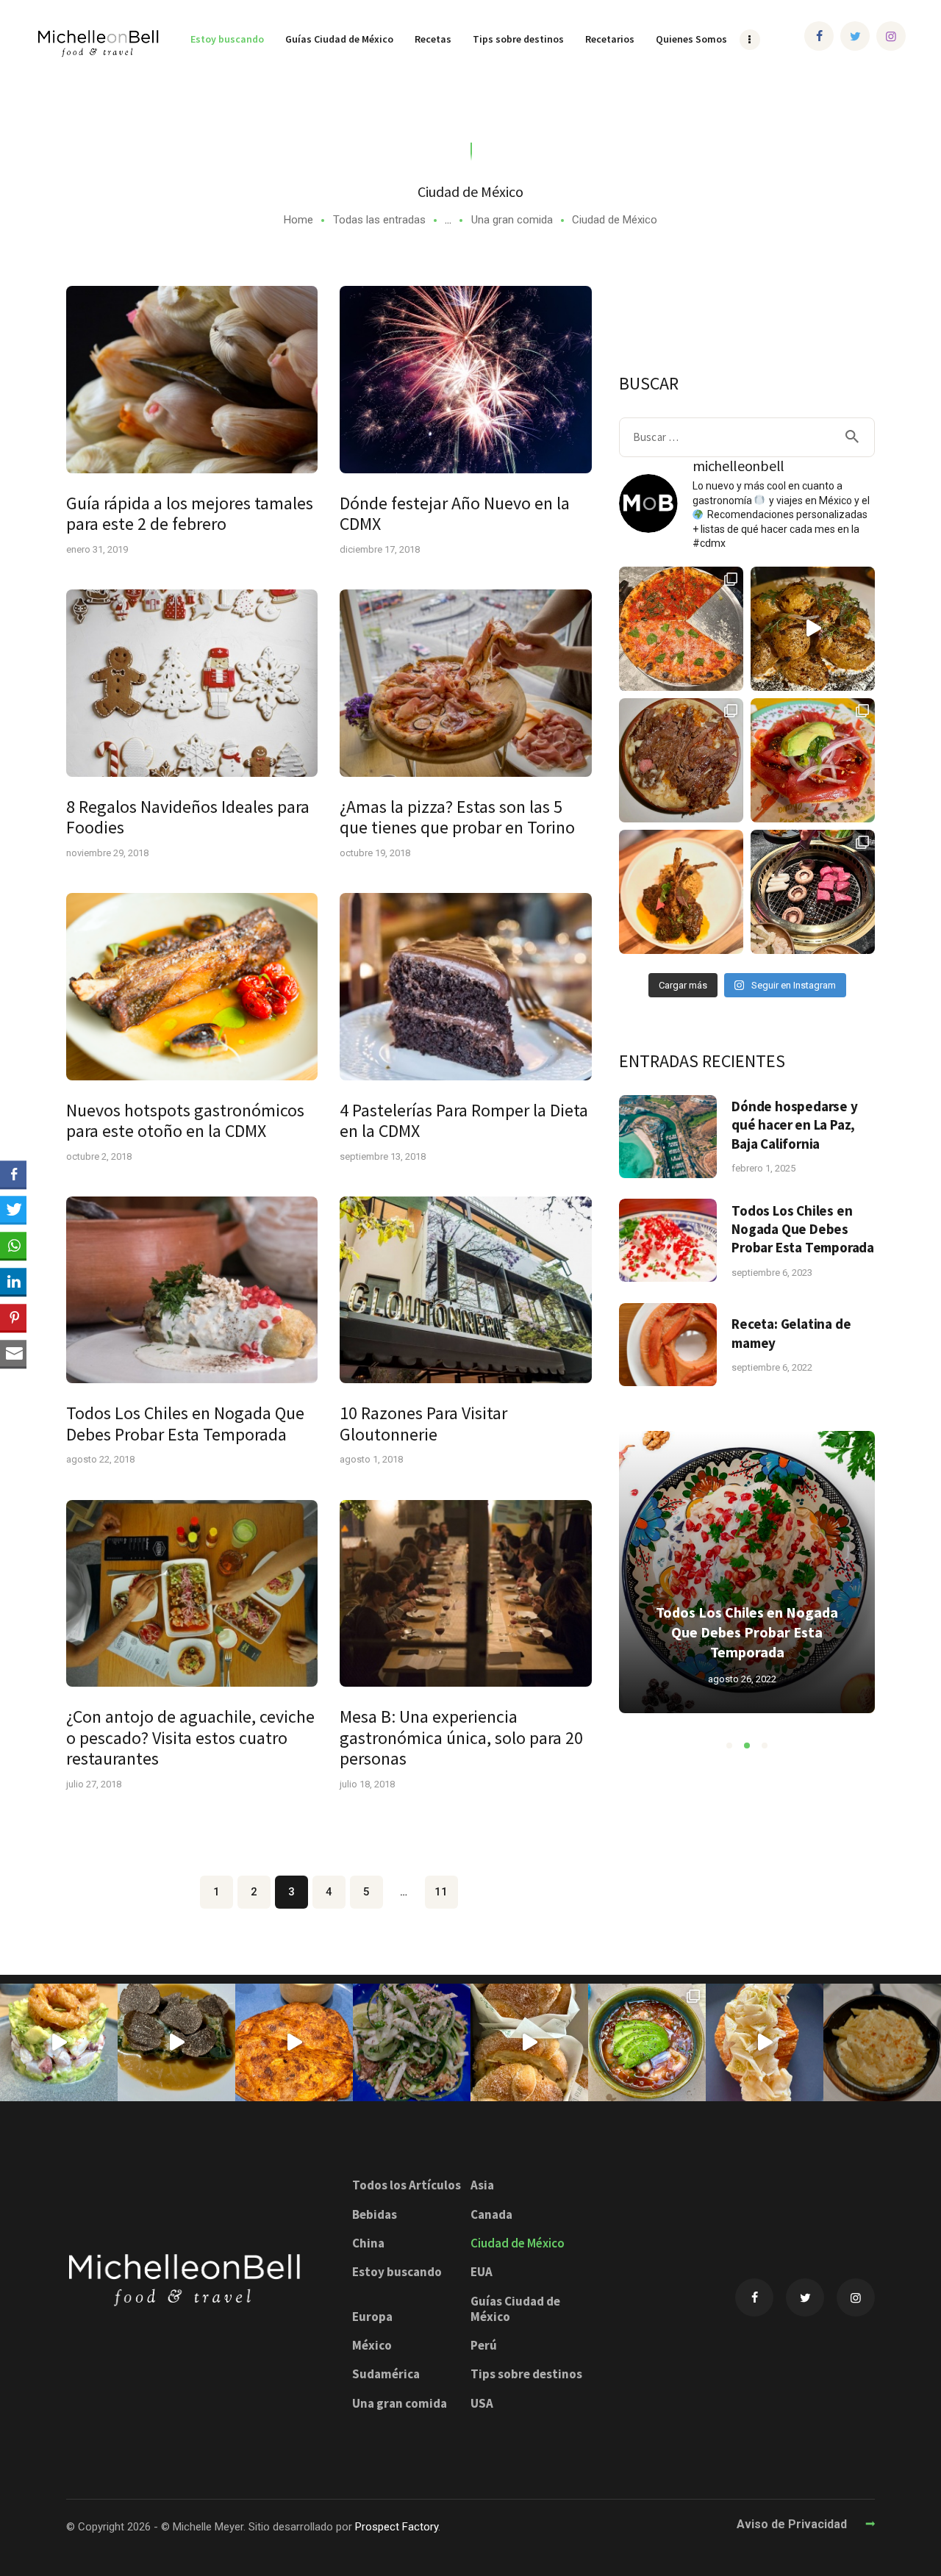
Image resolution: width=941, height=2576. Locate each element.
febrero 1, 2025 (763, 1168)
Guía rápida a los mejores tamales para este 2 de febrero (190, 514)
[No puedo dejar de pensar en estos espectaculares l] (681, 892)
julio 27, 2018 (94, 1784)
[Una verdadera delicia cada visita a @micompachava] (813, 760)
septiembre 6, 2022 (772, 1367)
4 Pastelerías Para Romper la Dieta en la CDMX (464, 1121)
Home (298, 220)
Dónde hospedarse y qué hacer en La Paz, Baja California (794, 1125)
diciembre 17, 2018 (380, 549)
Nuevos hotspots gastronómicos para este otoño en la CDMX (185, 1121)
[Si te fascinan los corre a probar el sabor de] (765, 2042)
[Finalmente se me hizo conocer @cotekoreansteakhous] (813, 892)
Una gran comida (512, 220)
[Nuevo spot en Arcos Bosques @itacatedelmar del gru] (294, 2042)
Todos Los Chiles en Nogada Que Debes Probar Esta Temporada (185, 1424)
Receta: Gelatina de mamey (791, 1333)
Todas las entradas (379, 220)
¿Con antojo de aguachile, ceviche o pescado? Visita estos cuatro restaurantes (190, 1738)
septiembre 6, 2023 (772, 1273)
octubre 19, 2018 (375, 853)
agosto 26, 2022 (742, 1679)
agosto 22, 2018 (100, 1459)
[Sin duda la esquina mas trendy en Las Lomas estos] (681, 760)
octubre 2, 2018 (99, 1156)
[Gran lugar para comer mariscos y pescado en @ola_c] (647, 2042)
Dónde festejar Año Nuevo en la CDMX (455, 514)
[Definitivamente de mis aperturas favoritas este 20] (813, 629)
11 (446, 1892)
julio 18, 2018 (367, 1784)
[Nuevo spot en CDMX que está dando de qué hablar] (176, 2042)
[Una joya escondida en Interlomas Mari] (59, 2042)
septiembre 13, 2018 (383, 1156)
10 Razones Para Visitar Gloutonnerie (423, 1424)
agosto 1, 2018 (371, 1459)
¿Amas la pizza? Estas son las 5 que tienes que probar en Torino (457, 818)
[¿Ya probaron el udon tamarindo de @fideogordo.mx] (412, 2042)
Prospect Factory (397, 2527)
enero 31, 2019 (97, 549)
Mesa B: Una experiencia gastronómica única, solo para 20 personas (461, 1738)
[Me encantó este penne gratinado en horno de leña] (882, 2042)
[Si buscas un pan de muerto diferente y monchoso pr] (529, 2042)
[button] (729, 1746)
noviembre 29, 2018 (107, 853)
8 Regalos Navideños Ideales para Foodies (188, 818)
